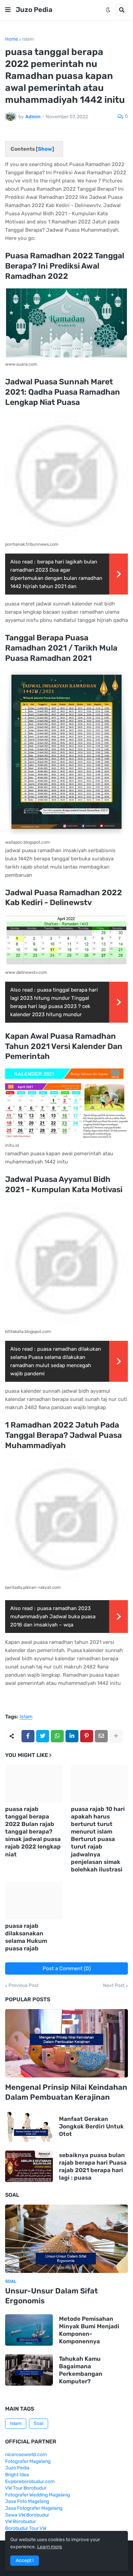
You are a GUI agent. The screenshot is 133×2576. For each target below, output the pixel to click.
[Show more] (116, 1736)
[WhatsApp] (57, 1736)
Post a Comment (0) (67, 1968)
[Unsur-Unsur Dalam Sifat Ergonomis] (66, 2239)
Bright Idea (17, 2475)
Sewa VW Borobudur (27, 2515)
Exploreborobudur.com (30, 2482)
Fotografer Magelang (28, 2461)
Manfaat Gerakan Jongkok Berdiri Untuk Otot (91, 2126)
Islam (28, 39)
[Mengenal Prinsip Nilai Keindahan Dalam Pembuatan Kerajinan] (66, 2043)
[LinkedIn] (72, 1736)
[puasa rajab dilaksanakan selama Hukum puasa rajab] (34, 1900)
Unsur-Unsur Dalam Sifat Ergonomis (51, 2296)
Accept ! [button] (25, 2560)
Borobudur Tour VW (26, 2528)
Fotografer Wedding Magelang (38, 2495)
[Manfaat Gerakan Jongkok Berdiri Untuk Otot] (29, 2126)
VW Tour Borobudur (26, 2488)
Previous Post (24, 1986)
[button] (8, 10)
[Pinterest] (87, 1736)
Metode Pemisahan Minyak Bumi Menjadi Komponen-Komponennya (89, 2330)
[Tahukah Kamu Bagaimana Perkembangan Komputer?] (29, 2370)
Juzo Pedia (34, 10)
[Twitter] (43, 1736)
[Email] (101, 1736)
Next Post (114, 1986)
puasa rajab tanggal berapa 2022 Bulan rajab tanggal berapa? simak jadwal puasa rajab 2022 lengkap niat (33, 1832)
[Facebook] (28, 1736)
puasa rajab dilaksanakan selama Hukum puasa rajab (26, 1937)
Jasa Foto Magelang (27, 2501)
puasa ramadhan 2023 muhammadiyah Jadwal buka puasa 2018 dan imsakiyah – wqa (53, 1617)
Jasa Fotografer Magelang (34, 2508)
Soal (39, 2423)
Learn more (50, 2547)
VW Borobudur (20, 2522)
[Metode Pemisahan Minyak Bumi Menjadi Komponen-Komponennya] (29, 2330)
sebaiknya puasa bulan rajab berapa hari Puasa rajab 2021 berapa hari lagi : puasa (93, 2166)
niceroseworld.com (26, 2455)
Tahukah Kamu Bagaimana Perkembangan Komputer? (81, 2370)
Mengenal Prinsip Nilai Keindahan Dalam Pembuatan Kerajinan (66, 2092)
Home (12, 39)
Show (45, 149)
